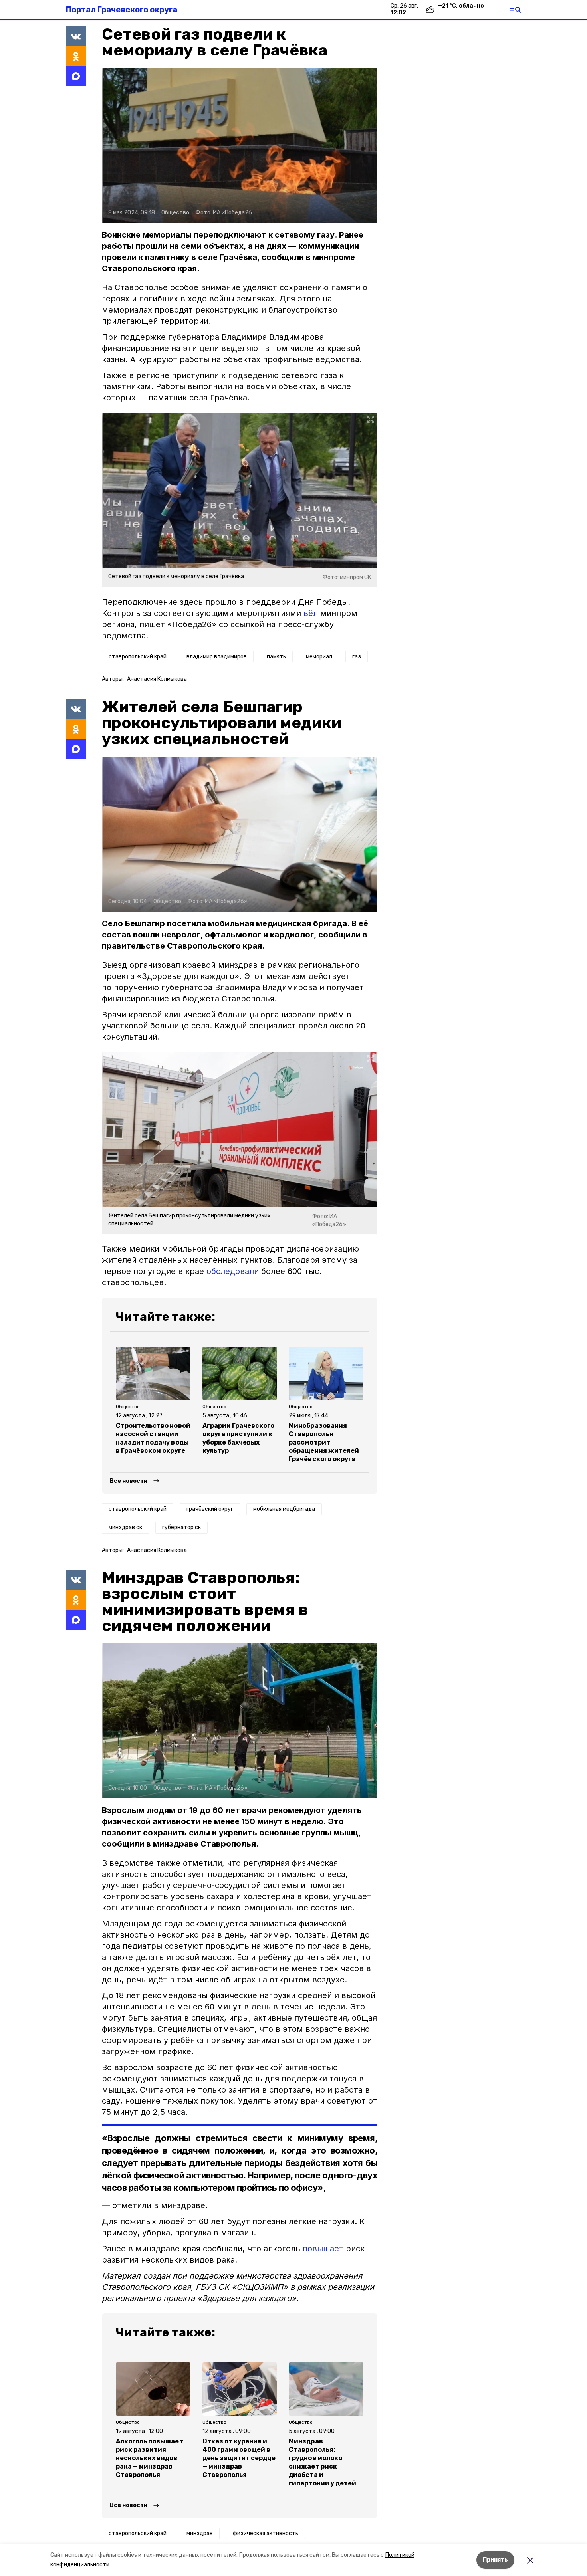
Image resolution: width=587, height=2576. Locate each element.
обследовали (233, 1271)
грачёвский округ (210, 1509)
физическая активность (266, 2533)
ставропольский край (138, 657)
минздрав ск (125, 1527)
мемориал (319, 657)
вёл (311, 613)
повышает (323, 2249)
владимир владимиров (217, 657)
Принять (495, 2560)
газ (357, 657)
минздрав (200, 2533)
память (276, 657)
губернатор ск (181, 1527)
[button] (240, 145)
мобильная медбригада (284, 1509)
